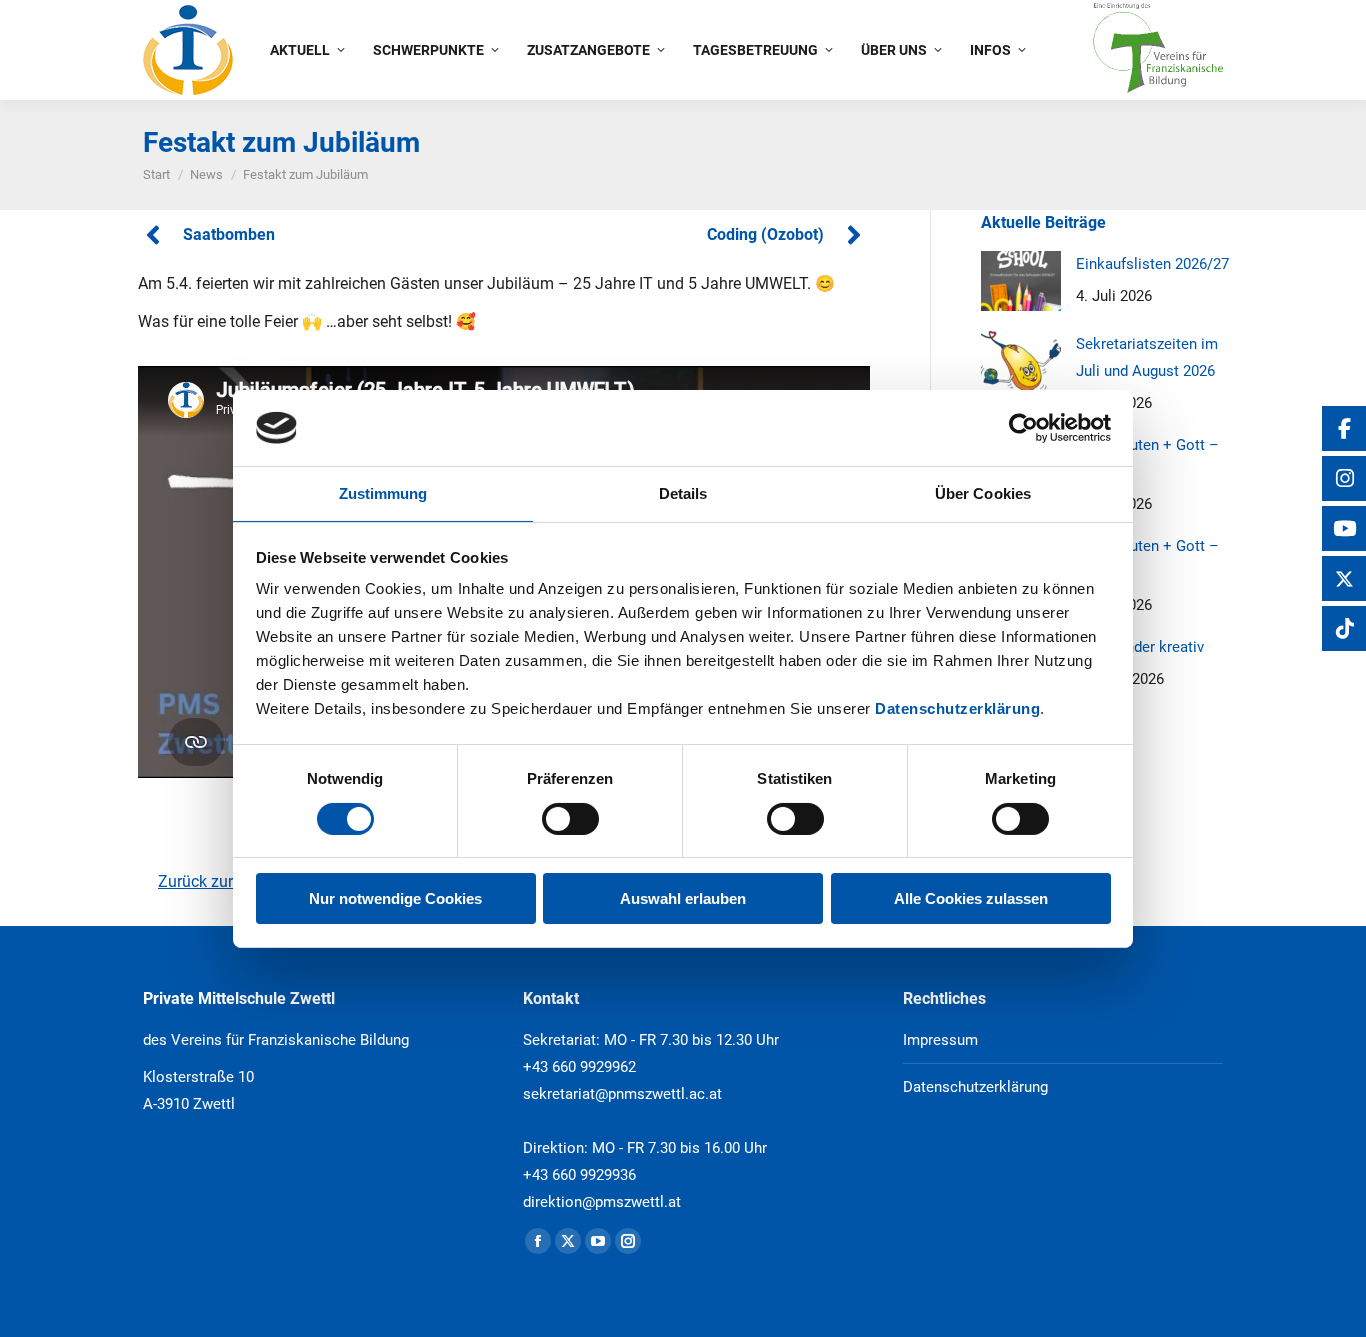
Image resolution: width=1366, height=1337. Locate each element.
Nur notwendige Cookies (395, 898)
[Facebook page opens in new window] (538, 1241)
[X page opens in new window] (568, 1241)
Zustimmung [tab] (383, 493)
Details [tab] (683, 493)
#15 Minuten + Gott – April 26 (1147, 559)
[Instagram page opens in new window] (628, 1241)
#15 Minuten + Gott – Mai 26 (1147, 458)
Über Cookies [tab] (983, 493)
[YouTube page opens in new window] (598, 1241)
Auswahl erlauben (683, 898)
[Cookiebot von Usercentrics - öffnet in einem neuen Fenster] (1023, 428)
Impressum (940, 1040)
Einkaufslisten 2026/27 (1152, 264)
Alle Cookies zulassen (971, 898)
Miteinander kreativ (1140, 647)
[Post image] (1021, 281)
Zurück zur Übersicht (230, 881)
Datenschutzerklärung (957, 708)
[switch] (570, 819)
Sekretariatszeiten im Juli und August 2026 (1147, 357)
